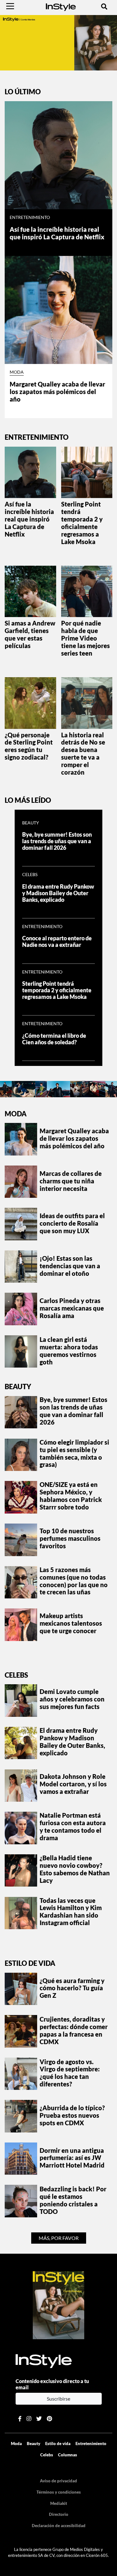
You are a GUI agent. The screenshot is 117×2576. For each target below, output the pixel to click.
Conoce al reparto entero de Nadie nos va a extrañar (57, 942)
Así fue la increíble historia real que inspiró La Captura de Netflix (57, 233)
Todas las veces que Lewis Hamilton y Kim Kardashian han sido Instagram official (71, 1912)
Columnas (68, 2455)
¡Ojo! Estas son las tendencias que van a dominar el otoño (70, 1266)
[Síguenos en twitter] (39, 2419)
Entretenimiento (30, 217)
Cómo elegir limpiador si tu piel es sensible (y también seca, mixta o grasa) (74, 1453)
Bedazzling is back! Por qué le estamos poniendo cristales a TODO (73, 2200)
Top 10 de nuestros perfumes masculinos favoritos (70, 1538)
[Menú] (10, 6)
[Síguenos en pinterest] (49, 2419)
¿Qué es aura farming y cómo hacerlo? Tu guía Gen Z (72, 1988)
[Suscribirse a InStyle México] (59, 2304)
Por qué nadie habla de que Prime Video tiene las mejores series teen (85, 638)
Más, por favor (59, 2238)
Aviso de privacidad (58, 2481)
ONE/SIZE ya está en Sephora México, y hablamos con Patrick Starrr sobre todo (71, 1496)
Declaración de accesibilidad (59, 2526)
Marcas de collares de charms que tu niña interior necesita (71, 1181)
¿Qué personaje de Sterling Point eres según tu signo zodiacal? (29, 746)
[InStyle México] (61, 6)
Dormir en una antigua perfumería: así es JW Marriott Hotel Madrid (72, 2158)
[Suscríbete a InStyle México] (58, 42)
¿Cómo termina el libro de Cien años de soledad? (54, 1039)
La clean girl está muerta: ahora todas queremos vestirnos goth (69, 1351)
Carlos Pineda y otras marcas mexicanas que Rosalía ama (72, 1308)
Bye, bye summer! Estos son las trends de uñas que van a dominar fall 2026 (57, 841)
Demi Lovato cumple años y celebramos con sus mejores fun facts (72, 1699)
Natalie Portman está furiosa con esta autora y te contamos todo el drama (73, 1826)
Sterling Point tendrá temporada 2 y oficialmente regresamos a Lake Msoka (82, 523)
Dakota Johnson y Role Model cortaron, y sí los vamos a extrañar (73, 1784)
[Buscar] (104, 6)
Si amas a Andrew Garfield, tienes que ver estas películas (30, 634)
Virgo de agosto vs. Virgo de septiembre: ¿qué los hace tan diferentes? (70, 2073)
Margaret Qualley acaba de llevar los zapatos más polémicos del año (57, 392)
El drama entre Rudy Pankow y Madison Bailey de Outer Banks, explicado (58, 893)
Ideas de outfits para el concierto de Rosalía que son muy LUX (72, 1223)
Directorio (59, 2514)
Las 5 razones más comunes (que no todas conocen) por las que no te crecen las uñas (74, 1581)
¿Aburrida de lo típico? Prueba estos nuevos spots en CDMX (72, 2115)
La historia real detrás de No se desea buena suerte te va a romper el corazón (83, 754)
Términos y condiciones (59, 2492)
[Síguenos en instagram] (29, 2419)
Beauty (31, 823)
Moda (17, 372)
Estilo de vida (30, 1963)
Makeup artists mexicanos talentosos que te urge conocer (71, 1623)
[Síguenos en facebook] (20, 2419)
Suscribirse (58, 2399)
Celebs (30, 875)
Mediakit (59, 2503)
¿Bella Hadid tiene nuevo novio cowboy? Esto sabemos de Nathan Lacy (75, 1869)
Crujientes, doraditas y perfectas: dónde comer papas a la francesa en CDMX (74, 2030)
